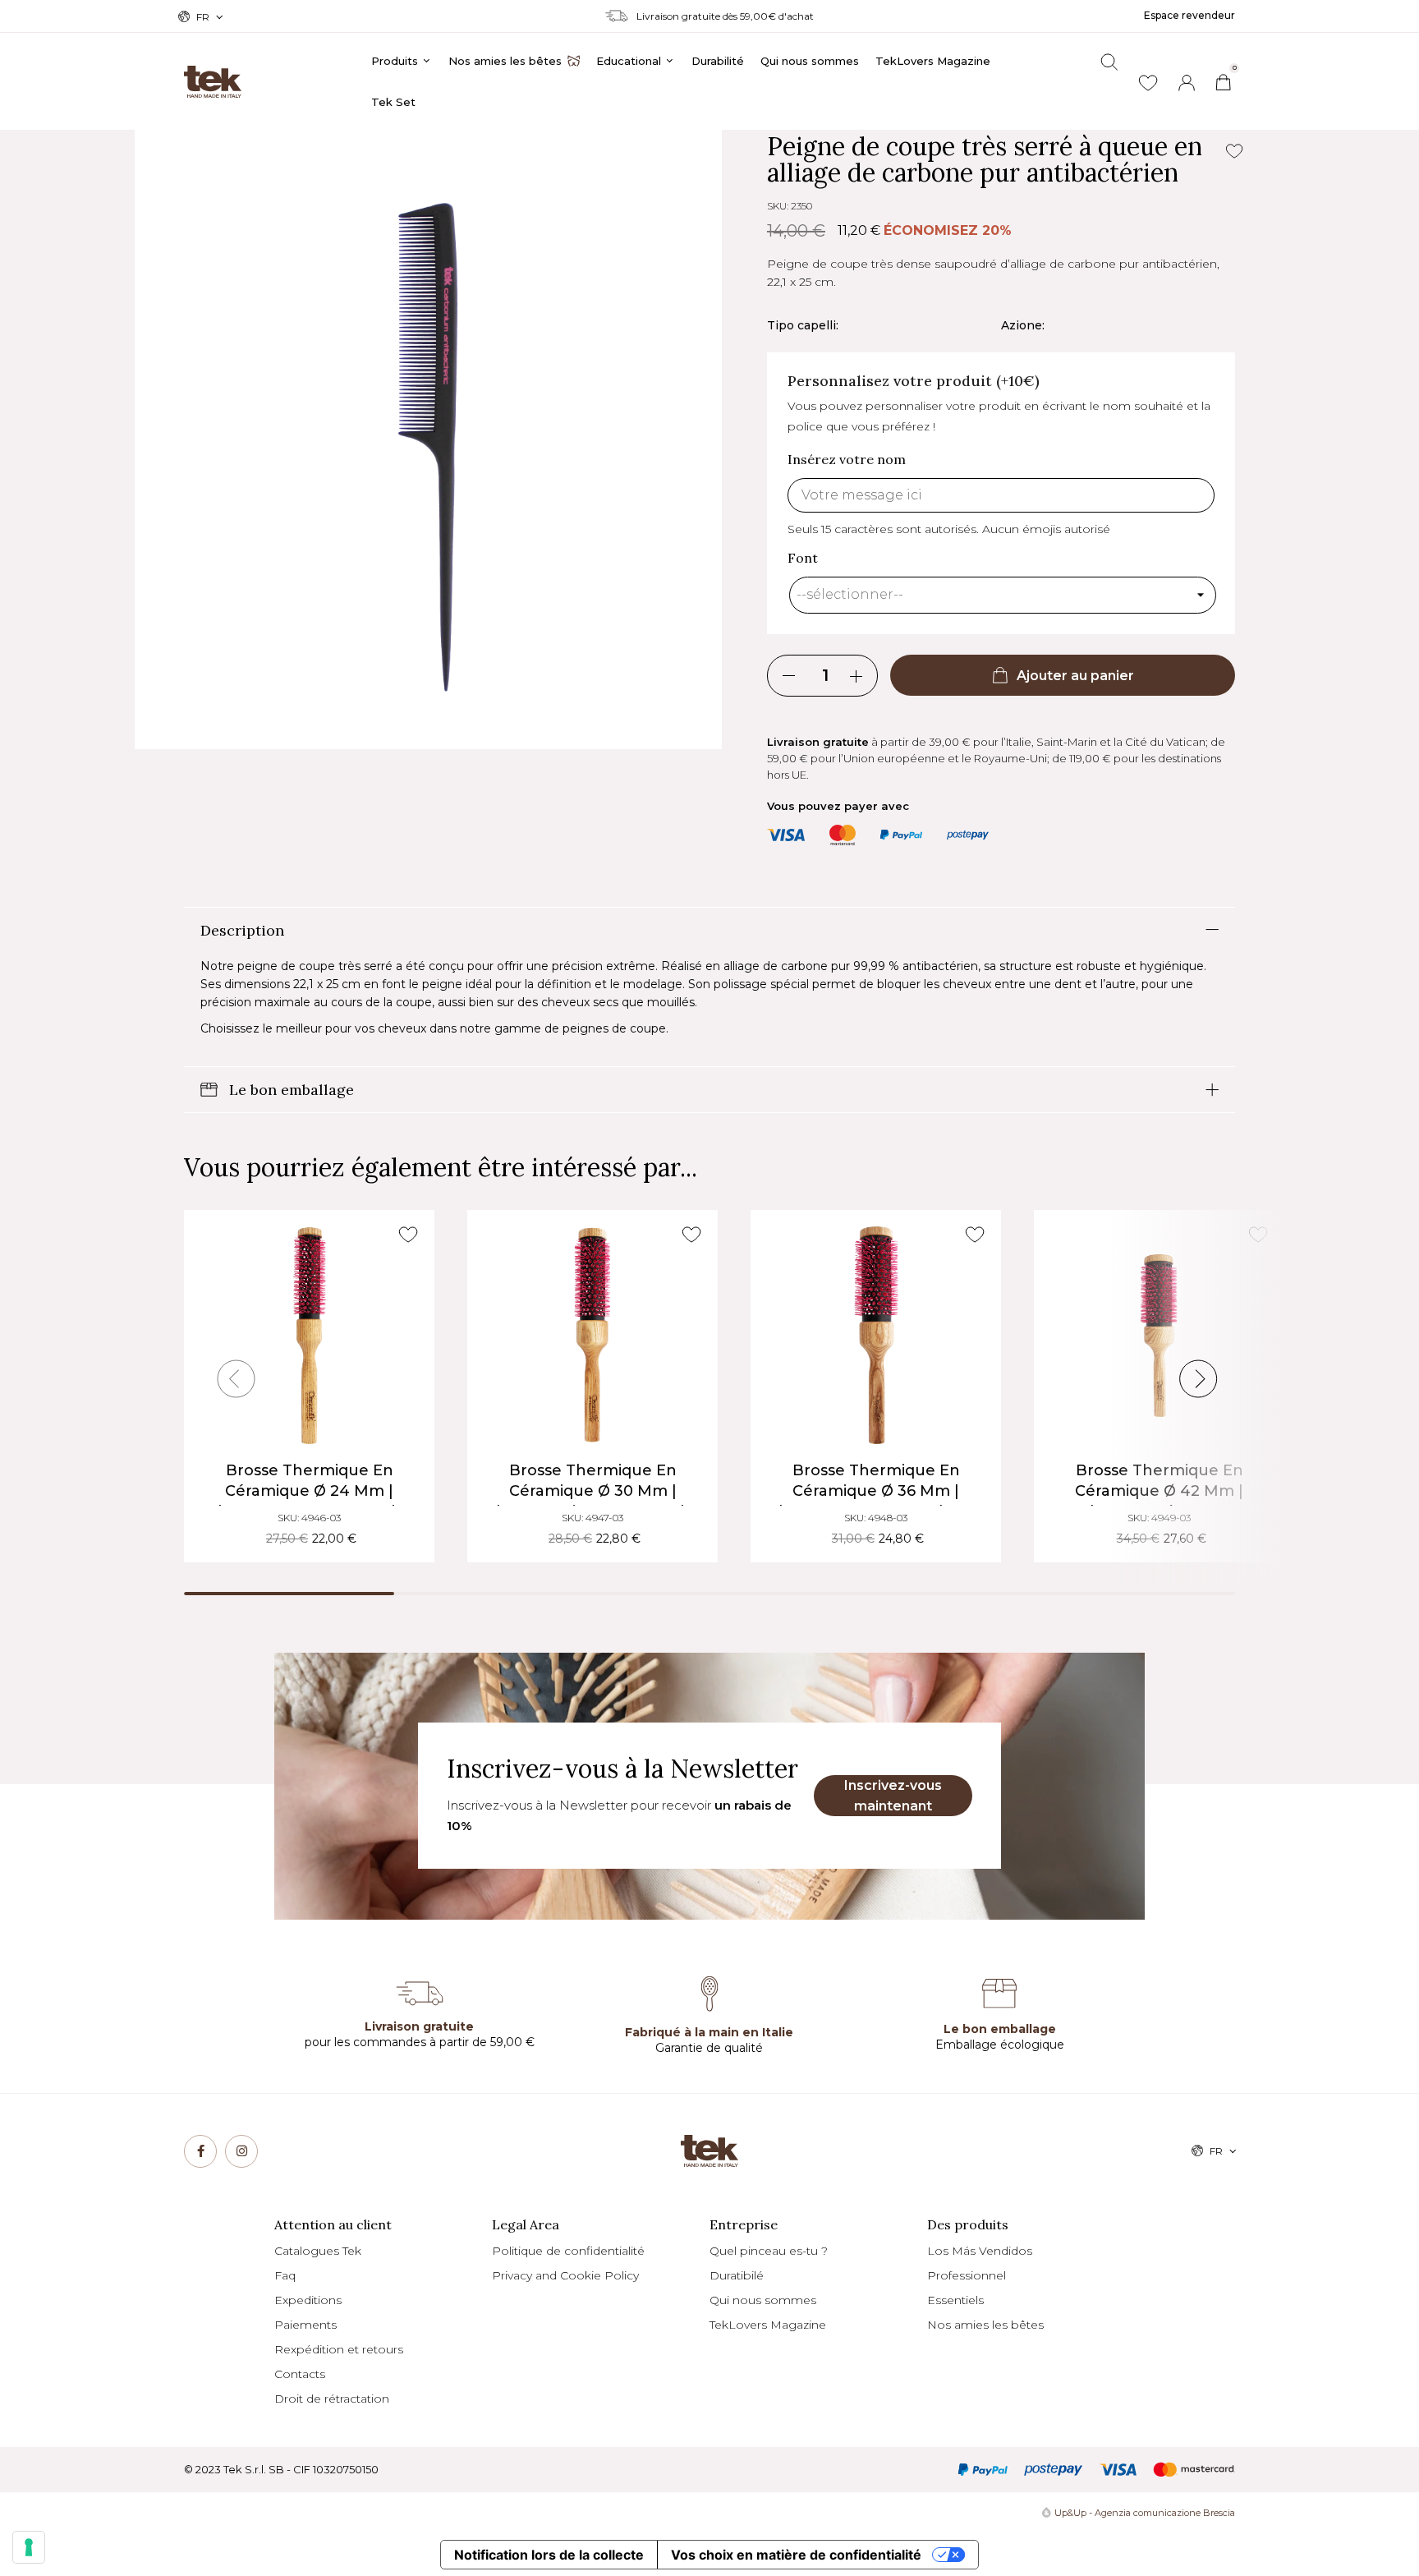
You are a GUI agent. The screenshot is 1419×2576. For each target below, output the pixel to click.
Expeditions (308, 2300)
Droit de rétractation (332, 2399)
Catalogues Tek (318, 2251)
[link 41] (1148, 83)
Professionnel (967, 2275)
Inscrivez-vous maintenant (893, 1796)
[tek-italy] (213, 74)
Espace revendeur (1189, 15)
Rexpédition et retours (339, 2349)
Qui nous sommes (763, 2300)
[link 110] (200, 2151)
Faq (285, 2275)
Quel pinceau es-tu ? (769, 2251)
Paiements (305, 2325)
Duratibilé (737, 2275)
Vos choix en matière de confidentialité (796, 2555)
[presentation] (236, 1379)
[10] (29, 2547)
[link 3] (1187, 83)
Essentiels (955, 2300)
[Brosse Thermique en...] (309, 1335)
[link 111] (241, 2151)
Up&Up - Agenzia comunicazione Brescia (1145, 2513)
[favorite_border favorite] (408, 1235)
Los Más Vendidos (980, 2251)
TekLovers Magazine (768, 2325)
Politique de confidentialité (568, 2251)
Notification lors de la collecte (549, 2555)
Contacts (300, 2374)
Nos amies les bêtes (985, 2325)
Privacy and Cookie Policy (565, 2275)
